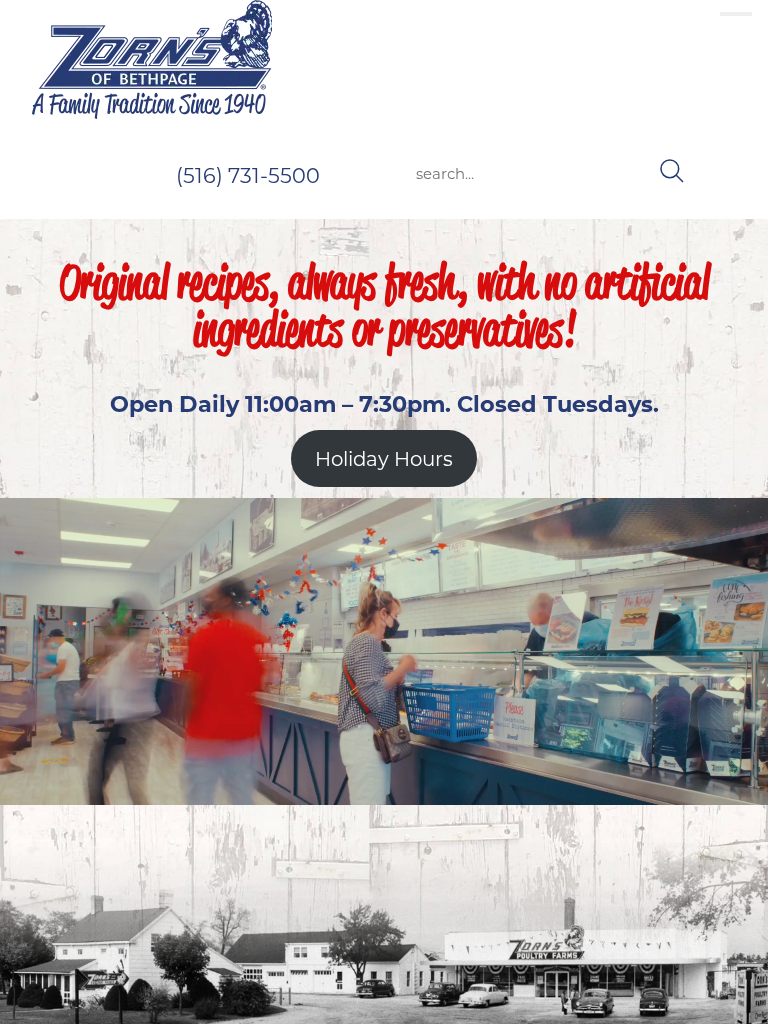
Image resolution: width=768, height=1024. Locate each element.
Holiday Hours (384, 459)
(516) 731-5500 (248, 175)
